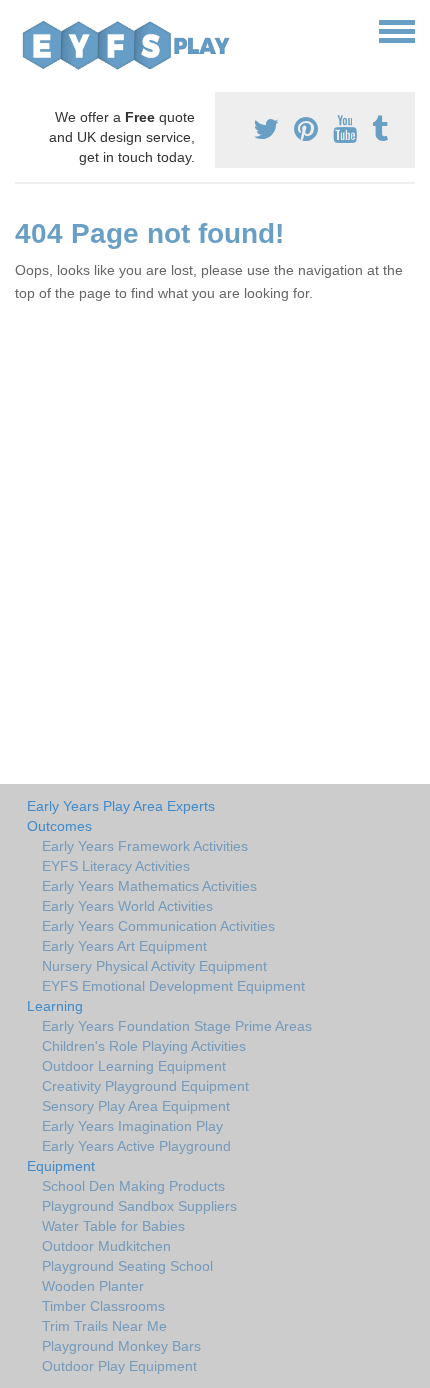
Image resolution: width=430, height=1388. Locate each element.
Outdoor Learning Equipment (134, 1066)
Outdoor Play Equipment (119, 1366)
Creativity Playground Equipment (145, 1086)
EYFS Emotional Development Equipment (173, 986)
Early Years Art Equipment (124, 946)
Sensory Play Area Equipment (136, 1106)
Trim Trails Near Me (104, 1326)
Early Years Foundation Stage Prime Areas (177, 1026)
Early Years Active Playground (136, 1146)
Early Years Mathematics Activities (149, 886)
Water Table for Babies (113, 1226)
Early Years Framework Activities (145, 846)
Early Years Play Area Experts (121, 806)
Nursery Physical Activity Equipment (154, 966)
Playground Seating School (127, 1266)
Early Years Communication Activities (158, 926)
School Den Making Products (133, 1186)
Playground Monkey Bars (121, 1346)
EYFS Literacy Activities (116, 866)
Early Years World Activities (127, 906)
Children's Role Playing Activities (144, 1046)
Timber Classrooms (103, 1306)
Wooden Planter (93, 1286)
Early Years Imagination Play (132, 1126)
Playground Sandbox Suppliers (139, 1206)
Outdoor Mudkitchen (106, 1246)
